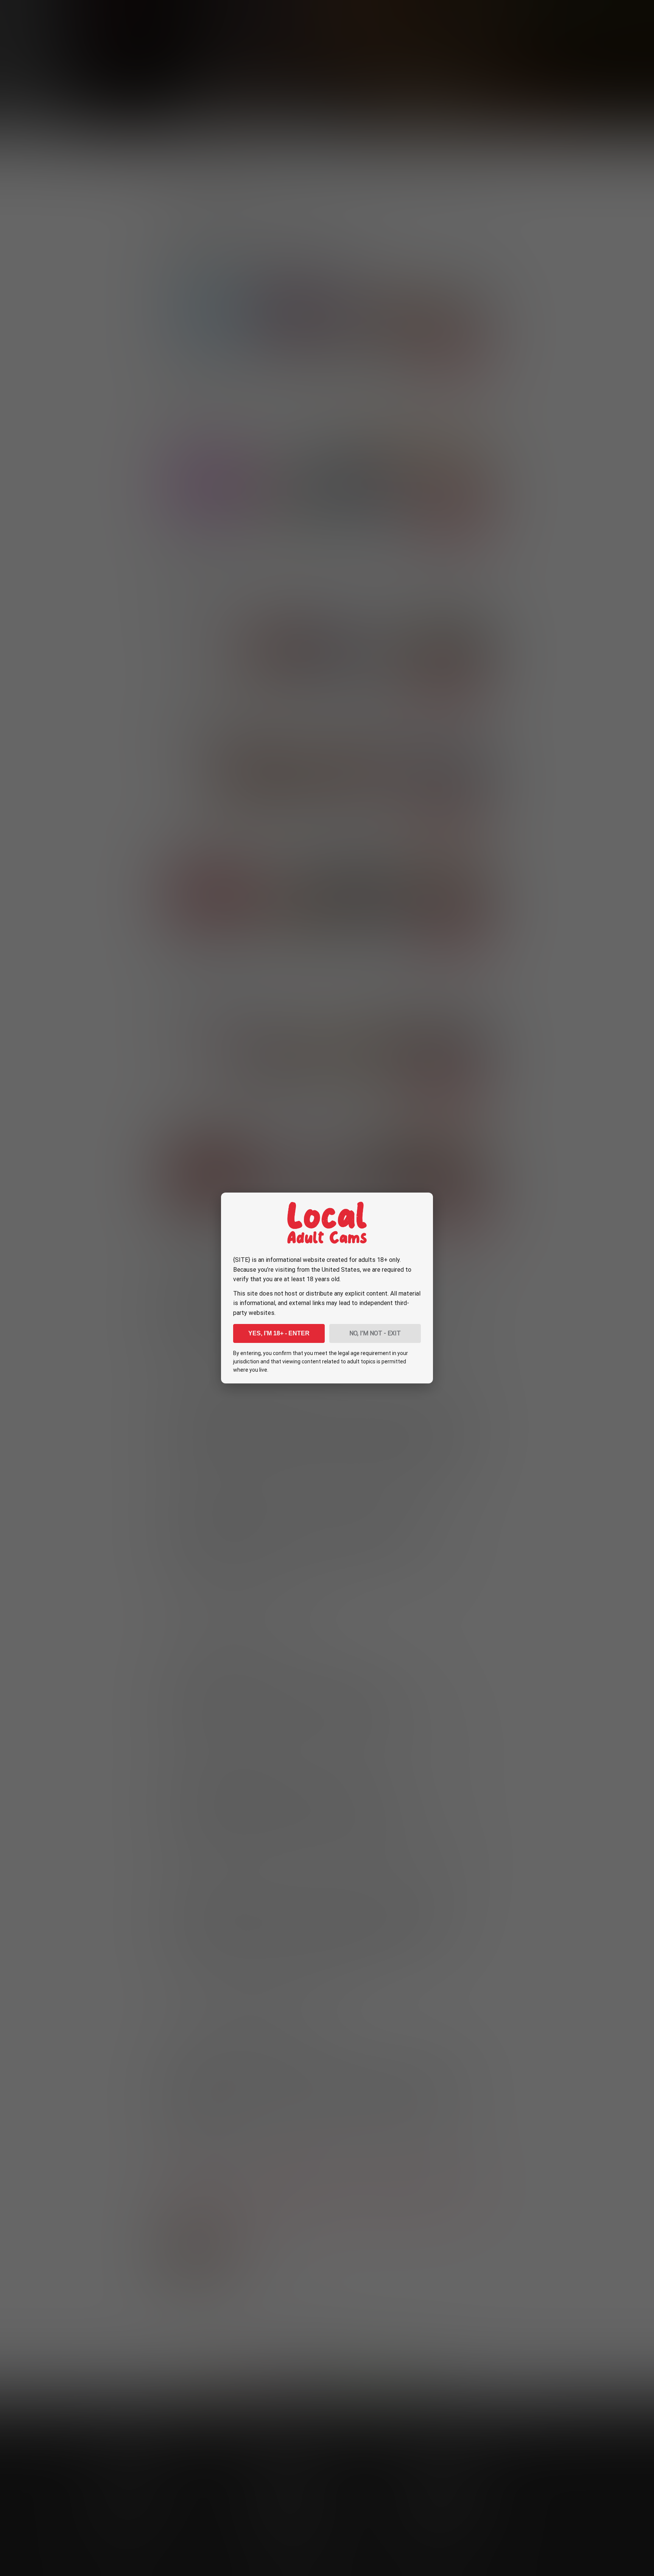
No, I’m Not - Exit (375, 1333)
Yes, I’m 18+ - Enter (279, 1333)
